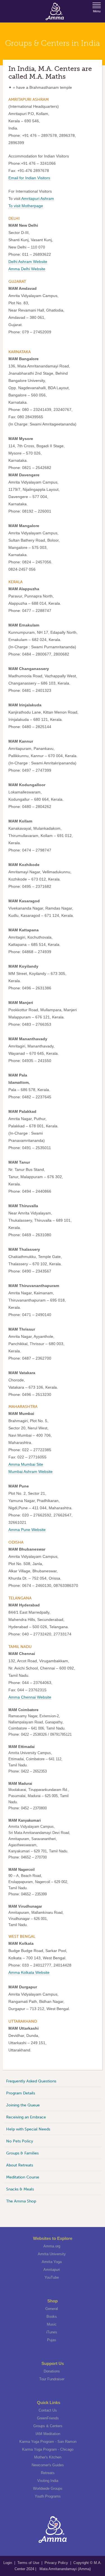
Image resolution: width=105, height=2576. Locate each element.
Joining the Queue (23, 2105)
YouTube (52, 2277)
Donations (52, 2371)
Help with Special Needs (28, 2129)
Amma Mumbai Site (26, 1464)
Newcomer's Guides (48, 2465)
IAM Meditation (48, 2434)
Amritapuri (52, 2270)
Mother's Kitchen (48, 2457)
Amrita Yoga (52, 2262)
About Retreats (20, 2165)
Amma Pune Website (27, 1530)
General (52, 2309)
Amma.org (52, 2246)
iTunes (52, 2332)
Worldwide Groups (48, 2488)
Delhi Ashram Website (28, 262)
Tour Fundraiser (52, 2379)
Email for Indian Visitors (29, 178)
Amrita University (52, 2254)
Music (52, 2324)
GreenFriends (48, 2418)
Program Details (21, 2093)
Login (8, 2563)
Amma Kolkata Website (29, 1972)
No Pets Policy (20, 2141)
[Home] (55, 11)
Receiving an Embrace (26, 2117)
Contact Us (48, 2410)
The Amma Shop (21, 2201)
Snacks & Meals (20, 2189)
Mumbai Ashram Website (31, 1472)
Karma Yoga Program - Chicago (48, 2449)
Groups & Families (22, 2153)
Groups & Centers (48, 2426)
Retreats (48, 2473)
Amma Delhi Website (27, 269)
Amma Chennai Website (30, 1697)
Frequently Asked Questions (31, 2081)
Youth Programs (48, 2496)
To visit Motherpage (26, 206)
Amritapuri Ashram (38, 198)
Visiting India (48, 2481)
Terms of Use (29, 2563)
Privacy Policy (56, 2563)
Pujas (52, 2340)
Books (52, 2317)
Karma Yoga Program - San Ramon (48, 2442)
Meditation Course (23, 2177)
